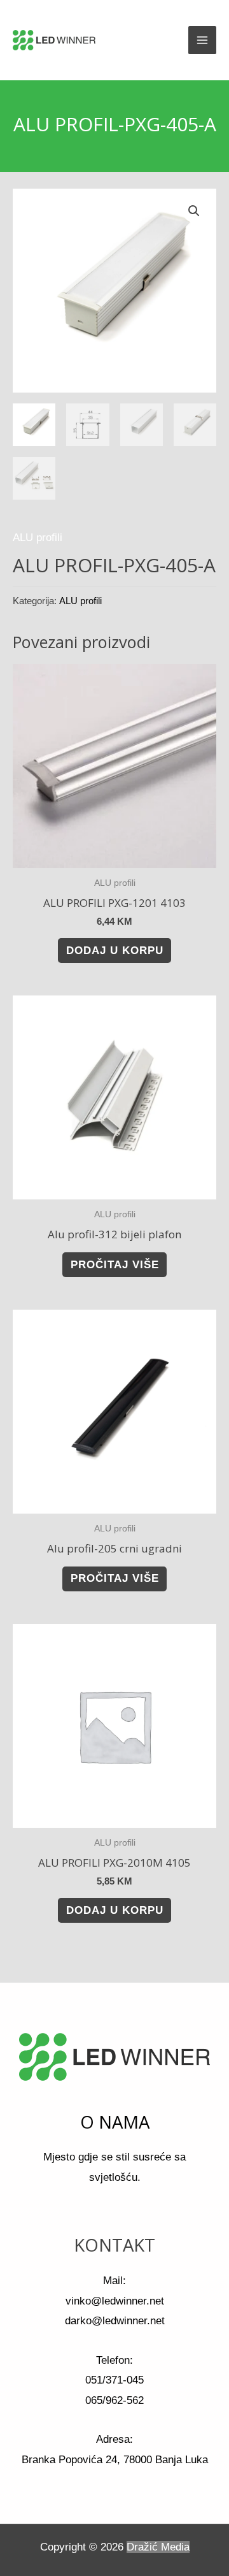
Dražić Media (158, 2547)
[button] (194, 211)
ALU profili (38, 538)
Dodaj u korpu (115, 951)
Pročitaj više (115, 1265)
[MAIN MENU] (202, 40)
